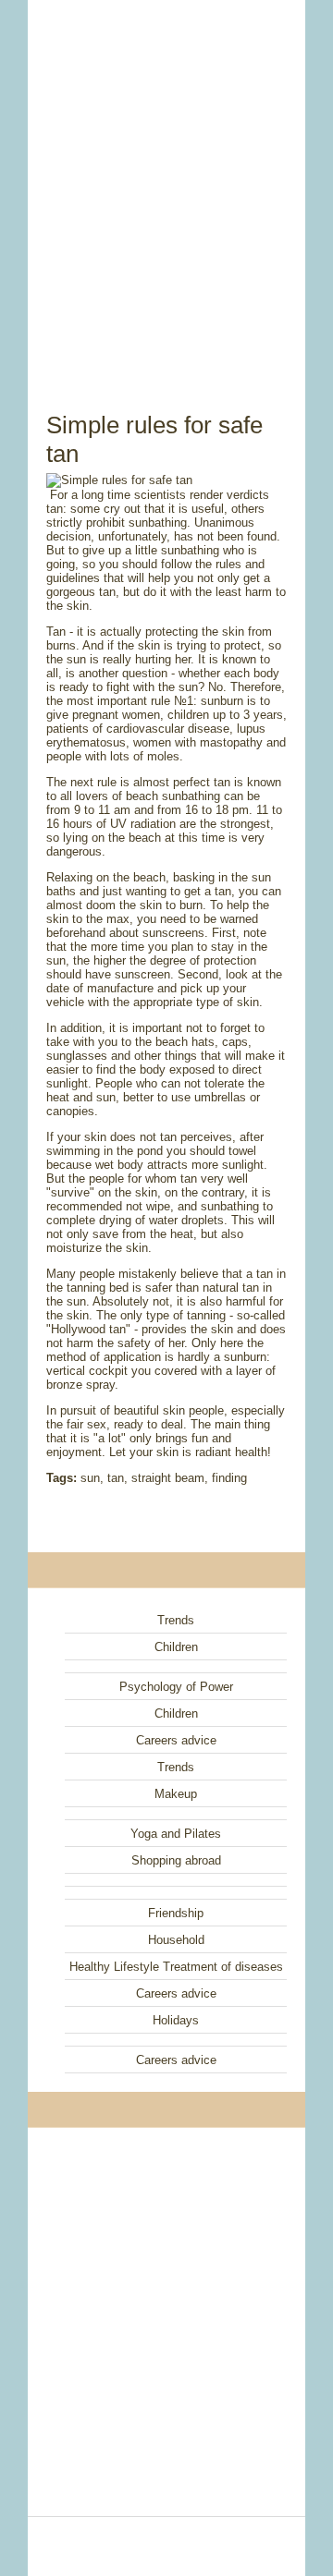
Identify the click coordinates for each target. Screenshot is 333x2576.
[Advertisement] (166, 185)
